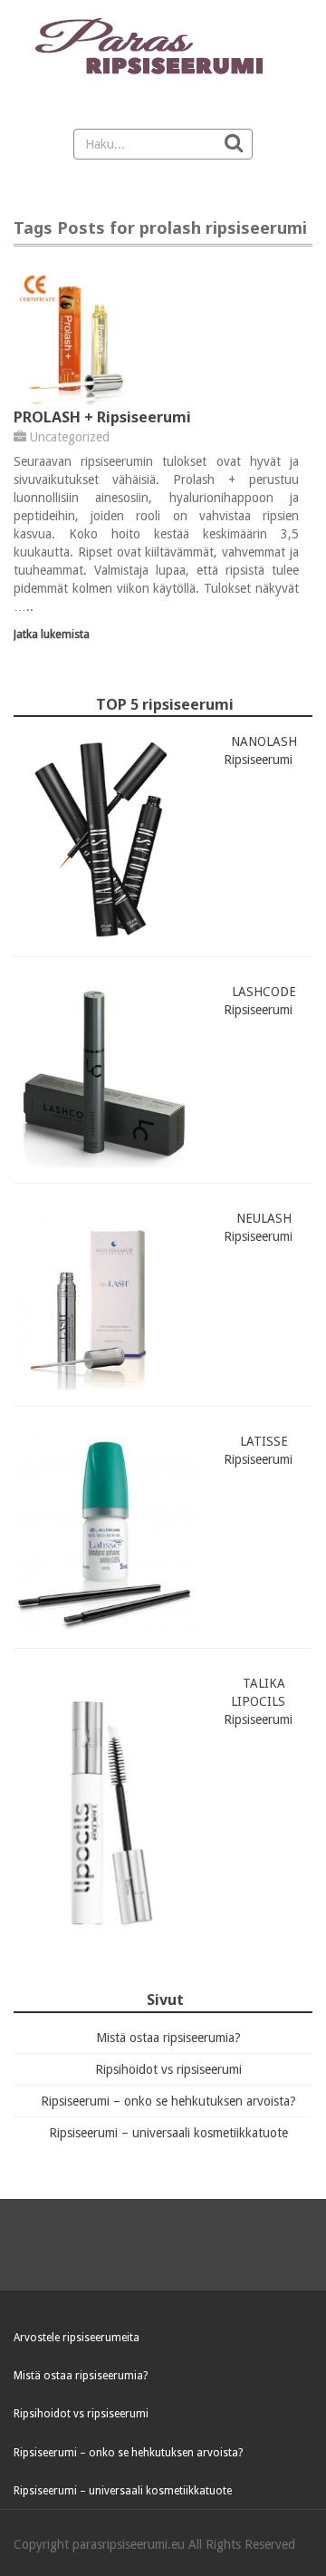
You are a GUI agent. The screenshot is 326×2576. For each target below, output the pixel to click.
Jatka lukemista (52, 634)
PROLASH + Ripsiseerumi (102, 417)
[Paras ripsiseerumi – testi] (163, 48)
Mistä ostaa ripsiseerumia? (168, 2038)
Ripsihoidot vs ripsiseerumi (168, 2069)
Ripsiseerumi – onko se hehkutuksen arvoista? (168, 2101)
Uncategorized (70, 437)
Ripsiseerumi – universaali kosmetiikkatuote (168, 2133)
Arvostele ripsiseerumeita (77, 2338)
